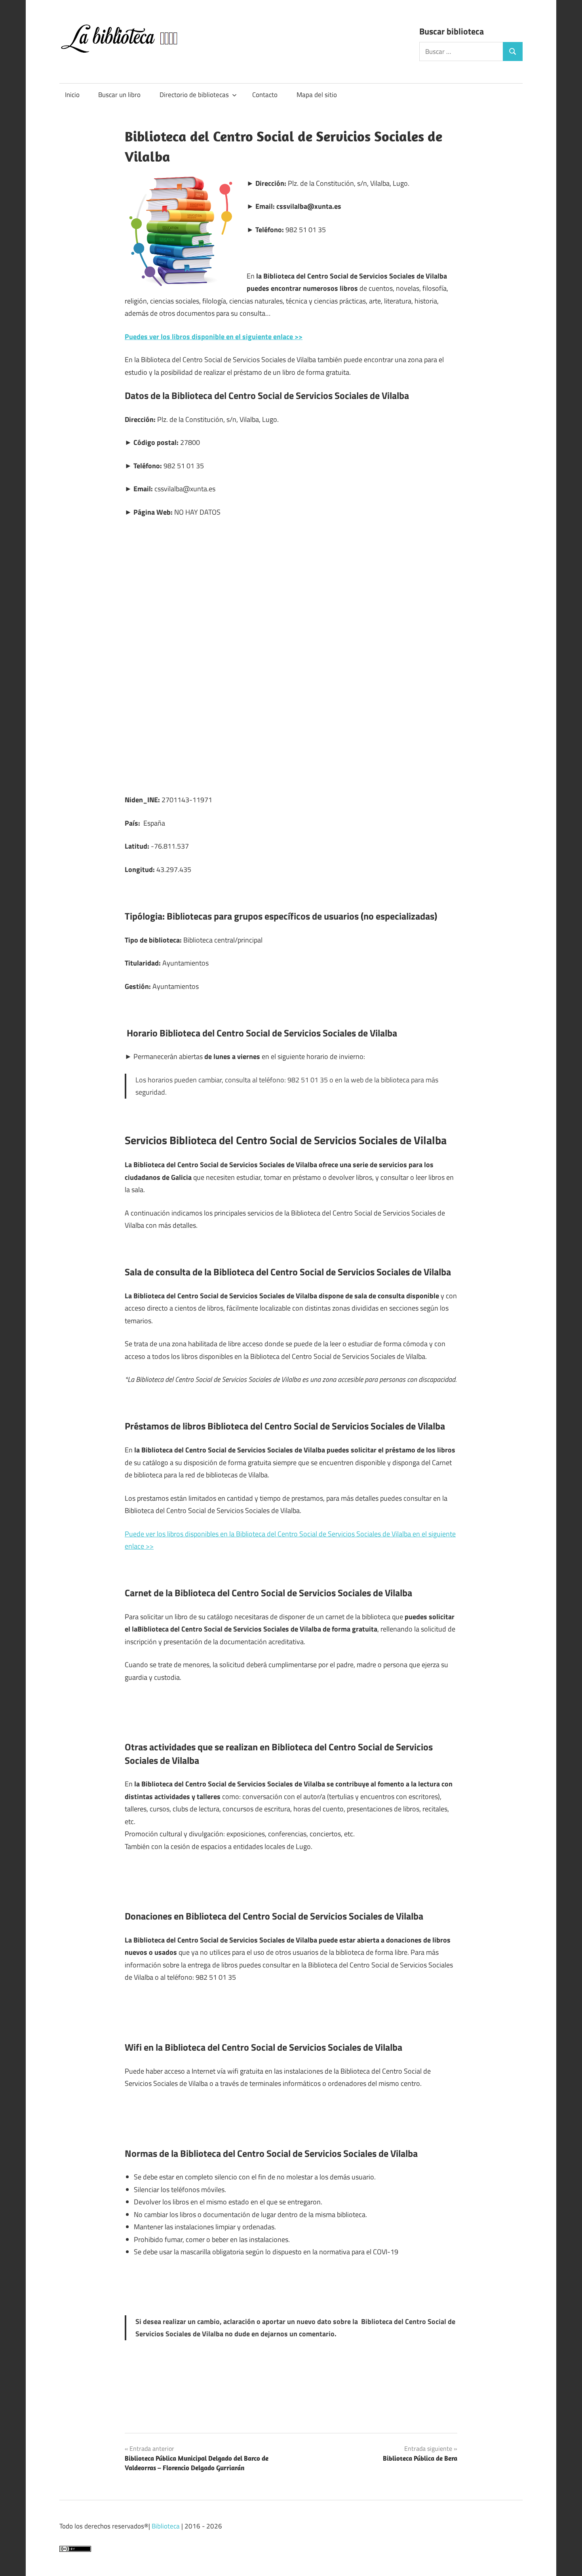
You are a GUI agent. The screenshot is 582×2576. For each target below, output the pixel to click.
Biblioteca (166, 2526)
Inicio (72, 95)
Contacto (265, 95)
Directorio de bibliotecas (194, 95)
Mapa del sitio (317, 95)
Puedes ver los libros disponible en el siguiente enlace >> (214, 337)
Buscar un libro (119, 95)
